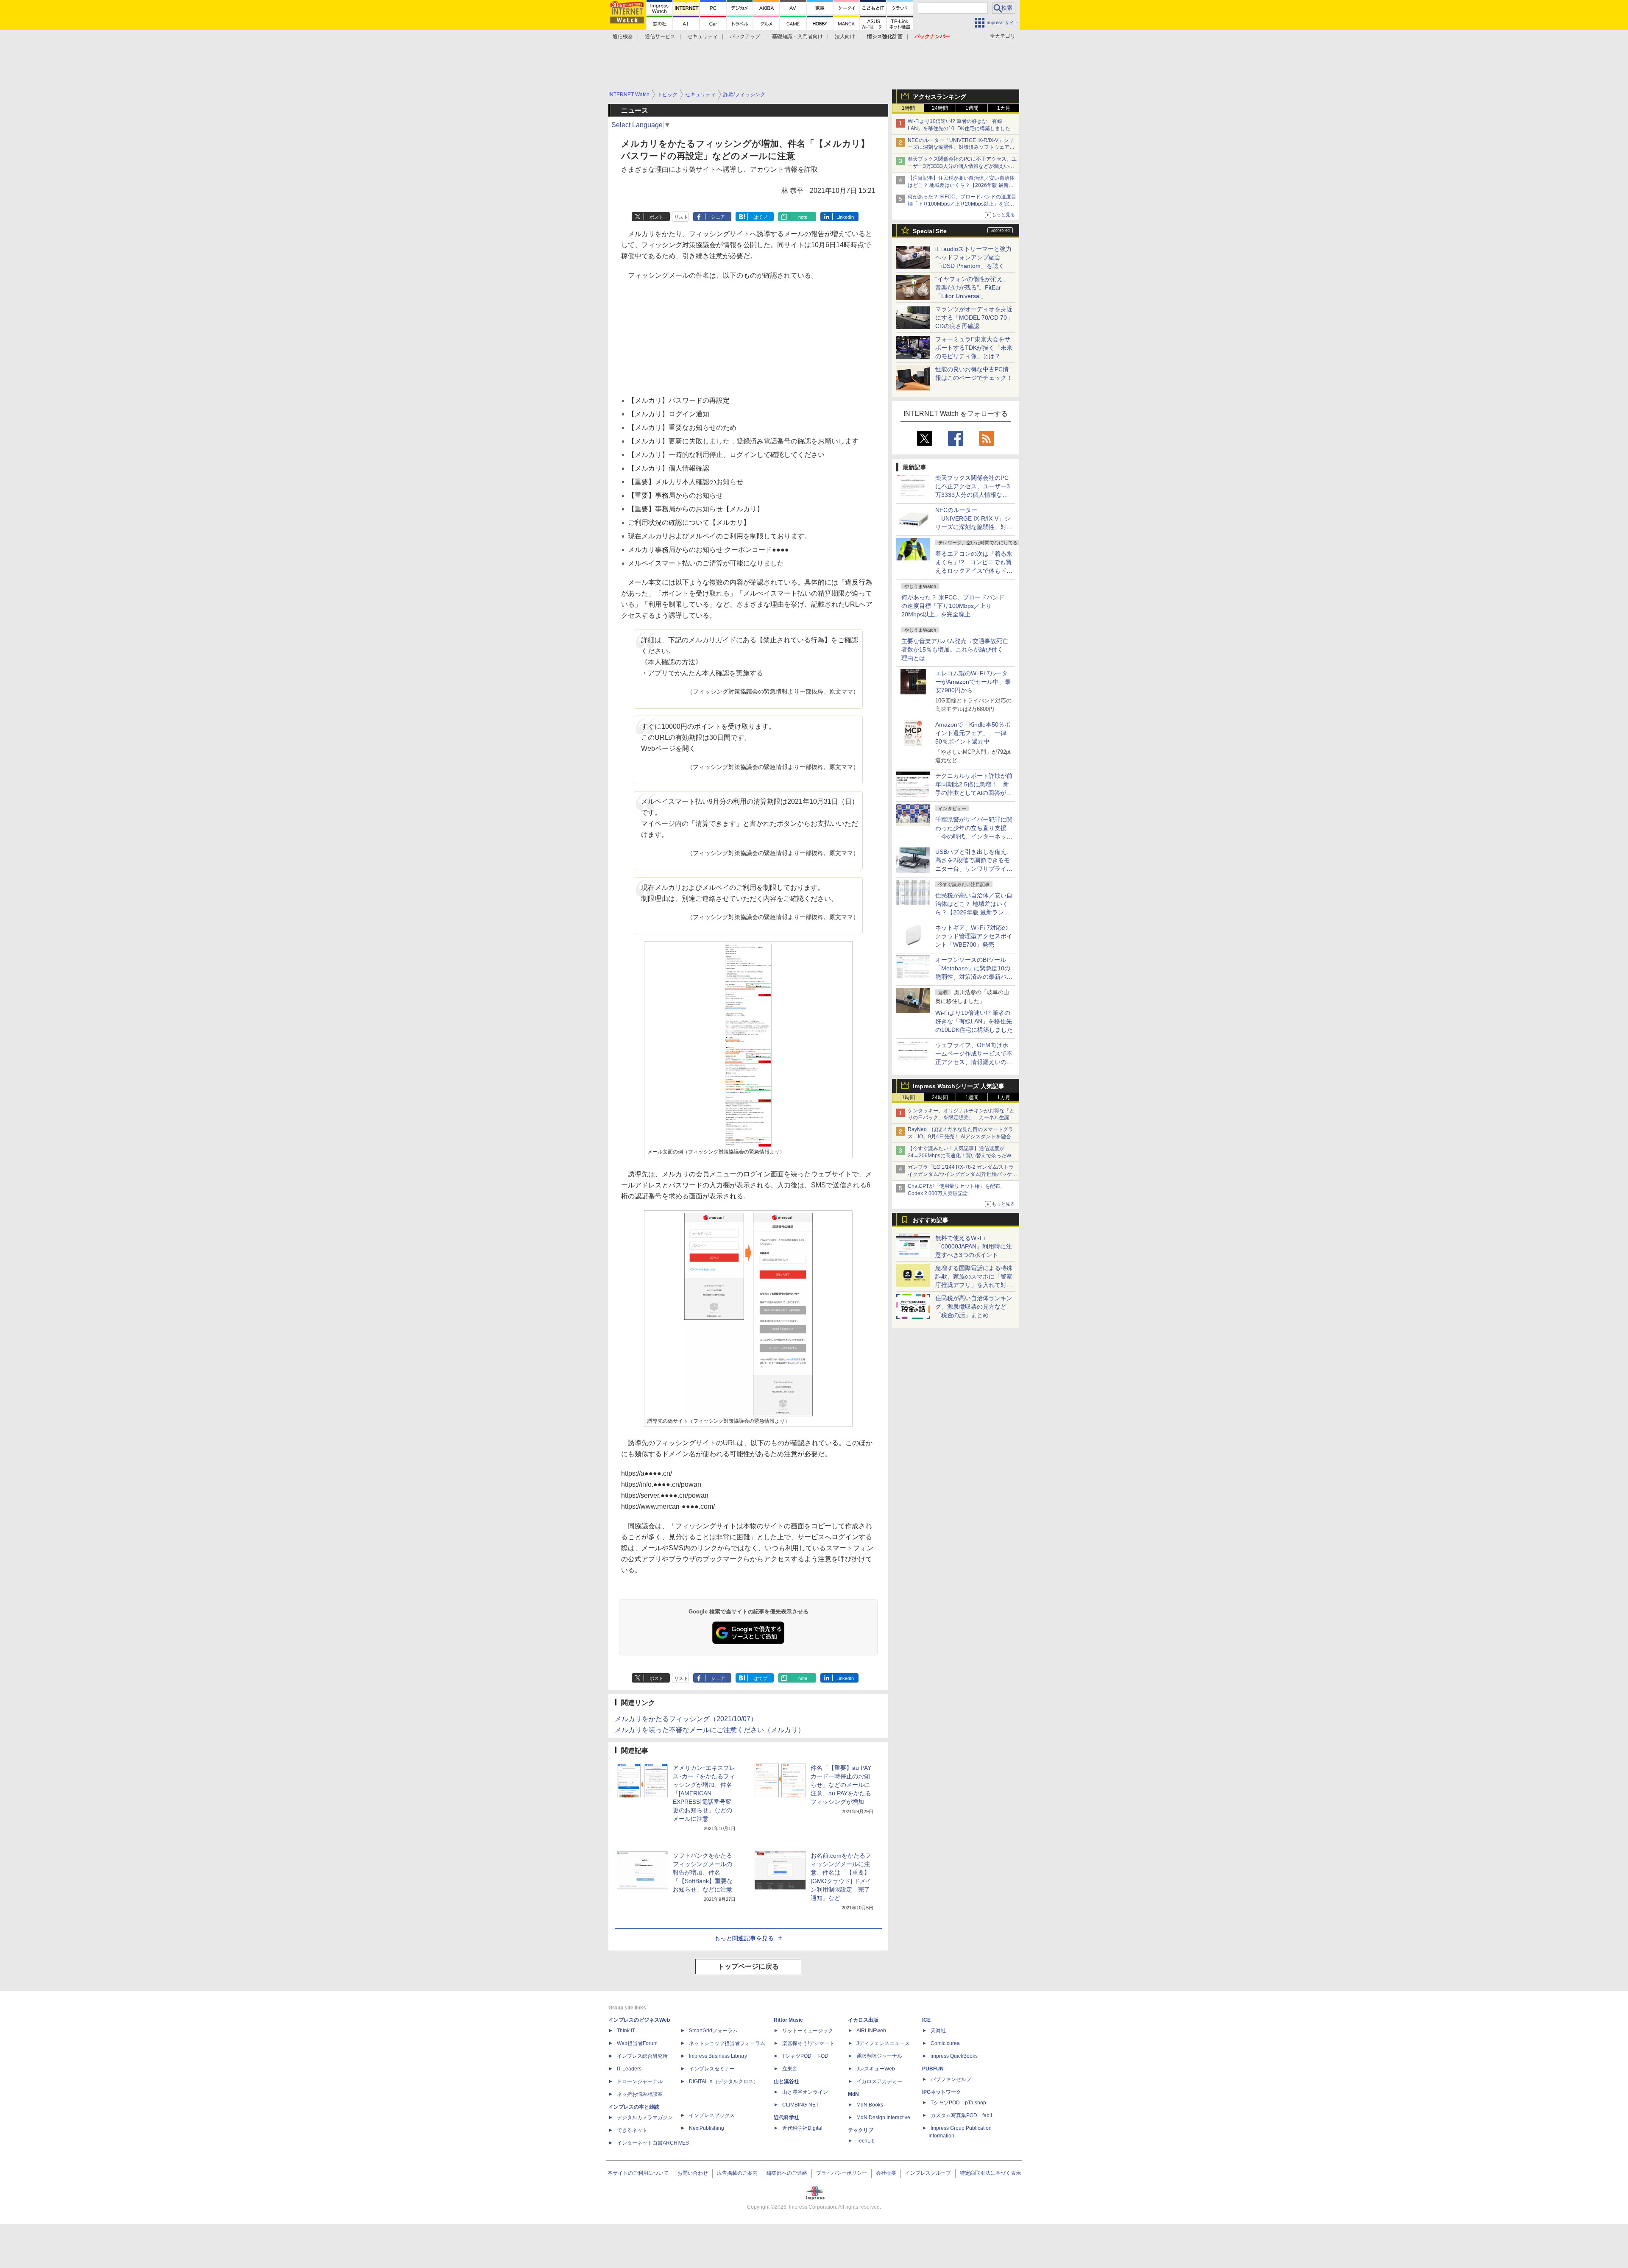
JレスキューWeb (876, 2069)
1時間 (908, 108)
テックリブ (861, 2130)
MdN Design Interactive (883, 2118)
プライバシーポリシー (842, 2173)
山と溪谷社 (786, 2081)
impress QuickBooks (954, 2056)
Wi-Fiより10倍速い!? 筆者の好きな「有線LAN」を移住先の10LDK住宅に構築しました (974, 1021)
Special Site (930, 231)
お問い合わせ (693, 2173)
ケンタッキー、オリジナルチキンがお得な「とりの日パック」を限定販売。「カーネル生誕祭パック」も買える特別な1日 (961, 1118)
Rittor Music (788, 2020)
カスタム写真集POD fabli (961, 2115)
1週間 (972, 108)
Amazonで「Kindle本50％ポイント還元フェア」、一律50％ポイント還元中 (973, 733)
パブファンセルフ (951, 2079)
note (803, 217)
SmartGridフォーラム (713, 2031)
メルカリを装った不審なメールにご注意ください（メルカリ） (710, 1730)
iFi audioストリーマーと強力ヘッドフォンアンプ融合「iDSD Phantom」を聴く (973, 257)
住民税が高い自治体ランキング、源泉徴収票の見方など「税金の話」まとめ (974, 1307)
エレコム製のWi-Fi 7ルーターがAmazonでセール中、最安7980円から (973, 682)
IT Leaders (629, 2069)
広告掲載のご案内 (737, 2173)
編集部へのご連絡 (787, 2173)
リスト (681, 217)
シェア (718, 217)
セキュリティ (702, 36)
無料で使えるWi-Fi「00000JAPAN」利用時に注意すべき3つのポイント (974, 1246)
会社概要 (886, 2173)
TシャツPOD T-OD (805, 2056)
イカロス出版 (863, 2020)
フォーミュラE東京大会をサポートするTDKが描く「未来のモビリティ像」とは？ (974, 348)
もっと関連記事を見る (744, 1938)
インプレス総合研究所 (642, 2056)
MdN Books (870, 2105)
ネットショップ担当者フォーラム (727, 2043)
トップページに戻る (748, 1966)
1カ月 (1004, 108)
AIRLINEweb (871, 2031)
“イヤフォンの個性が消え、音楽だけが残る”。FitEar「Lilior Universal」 (972, 287)
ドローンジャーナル (640, 2081)
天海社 (938, 2031)
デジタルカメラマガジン (645, 2118)
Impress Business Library (718, 2056)
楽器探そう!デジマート (808, 2043)
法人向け (845, 36)
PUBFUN (933, 2069)
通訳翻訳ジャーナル (879, 2056)
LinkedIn (845, 217)
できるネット (632, 2130)
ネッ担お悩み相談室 (640, 2094)
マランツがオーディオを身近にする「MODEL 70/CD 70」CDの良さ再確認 (974, 318)
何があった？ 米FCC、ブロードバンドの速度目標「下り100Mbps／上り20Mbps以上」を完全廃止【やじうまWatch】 (962, 204)
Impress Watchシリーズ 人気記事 (959, 1086)
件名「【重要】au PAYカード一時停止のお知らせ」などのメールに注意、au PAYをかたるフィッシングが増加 (841, 1785)
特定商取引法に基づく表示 (990, 2173)
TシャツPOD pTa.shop (958, 2103)
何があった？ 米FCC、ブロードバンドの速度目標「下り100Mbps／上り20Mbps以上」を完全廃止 (953, 606)
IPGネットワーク (942, 2092)
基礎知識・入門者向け (797, 36)
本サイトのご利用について (638, 2173)
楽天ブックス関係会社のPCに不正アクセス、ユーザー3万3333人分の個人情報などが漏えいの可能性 (962, 166)
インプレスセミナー (712, 2069)
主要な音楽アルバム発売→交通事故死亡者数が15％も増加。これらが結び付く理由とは (955, 649)
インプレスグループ (928, 2173)
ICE (926, 2020)
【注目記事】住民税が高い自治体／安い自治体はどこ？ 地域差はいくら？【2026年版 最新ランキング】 (961, 185)
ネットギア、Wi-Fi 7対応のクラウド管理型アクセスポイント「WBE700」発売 (974, 936)
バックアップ (745, 36)
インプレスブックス (712, 2115)
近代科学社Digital (802, 2128)
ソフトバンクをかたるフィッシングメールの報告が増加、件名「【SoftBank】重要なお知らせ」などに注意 (703, 1872)
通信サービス (660, 36)
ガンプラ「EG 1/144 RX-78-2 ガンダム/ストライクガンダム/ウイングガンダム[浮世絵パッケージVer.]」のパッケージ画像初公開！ (962, 1174)
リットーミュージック (808, 2031)
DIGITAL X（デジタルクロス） (724, 2081)
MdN (853, 2094)
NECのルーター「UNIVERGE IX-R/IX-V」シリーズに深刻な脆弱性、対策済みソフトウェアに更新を (961, 148)
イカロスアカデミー (879, 2081)
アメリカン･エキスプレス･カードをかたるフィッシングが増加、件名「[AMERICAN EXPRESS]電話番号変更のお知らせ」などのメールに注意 (704, 1793)
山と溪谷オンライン (805, 2092)
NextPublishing (707, 2128)
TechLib (866, 2141)
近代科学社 (786, 2118)
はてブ (760, 217)
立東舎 (790, 2069)
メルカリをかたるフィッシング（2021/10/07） (686, 1719)
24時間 (940, 108)
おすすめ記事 (931, 1220)
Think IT (626, 2031)
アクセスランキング (939, 97)
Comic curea (945, 2043)
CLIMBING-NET (800, 2105)
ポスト (656, 217)
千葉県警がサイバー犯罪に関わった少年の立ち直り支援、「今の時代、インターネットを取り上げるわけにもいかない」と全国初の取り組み (974, 836)
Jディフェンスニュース (883, 2043)
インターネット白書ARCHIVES (653, 2143)
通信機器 (623, 36)
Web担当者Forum (637, 2043)
